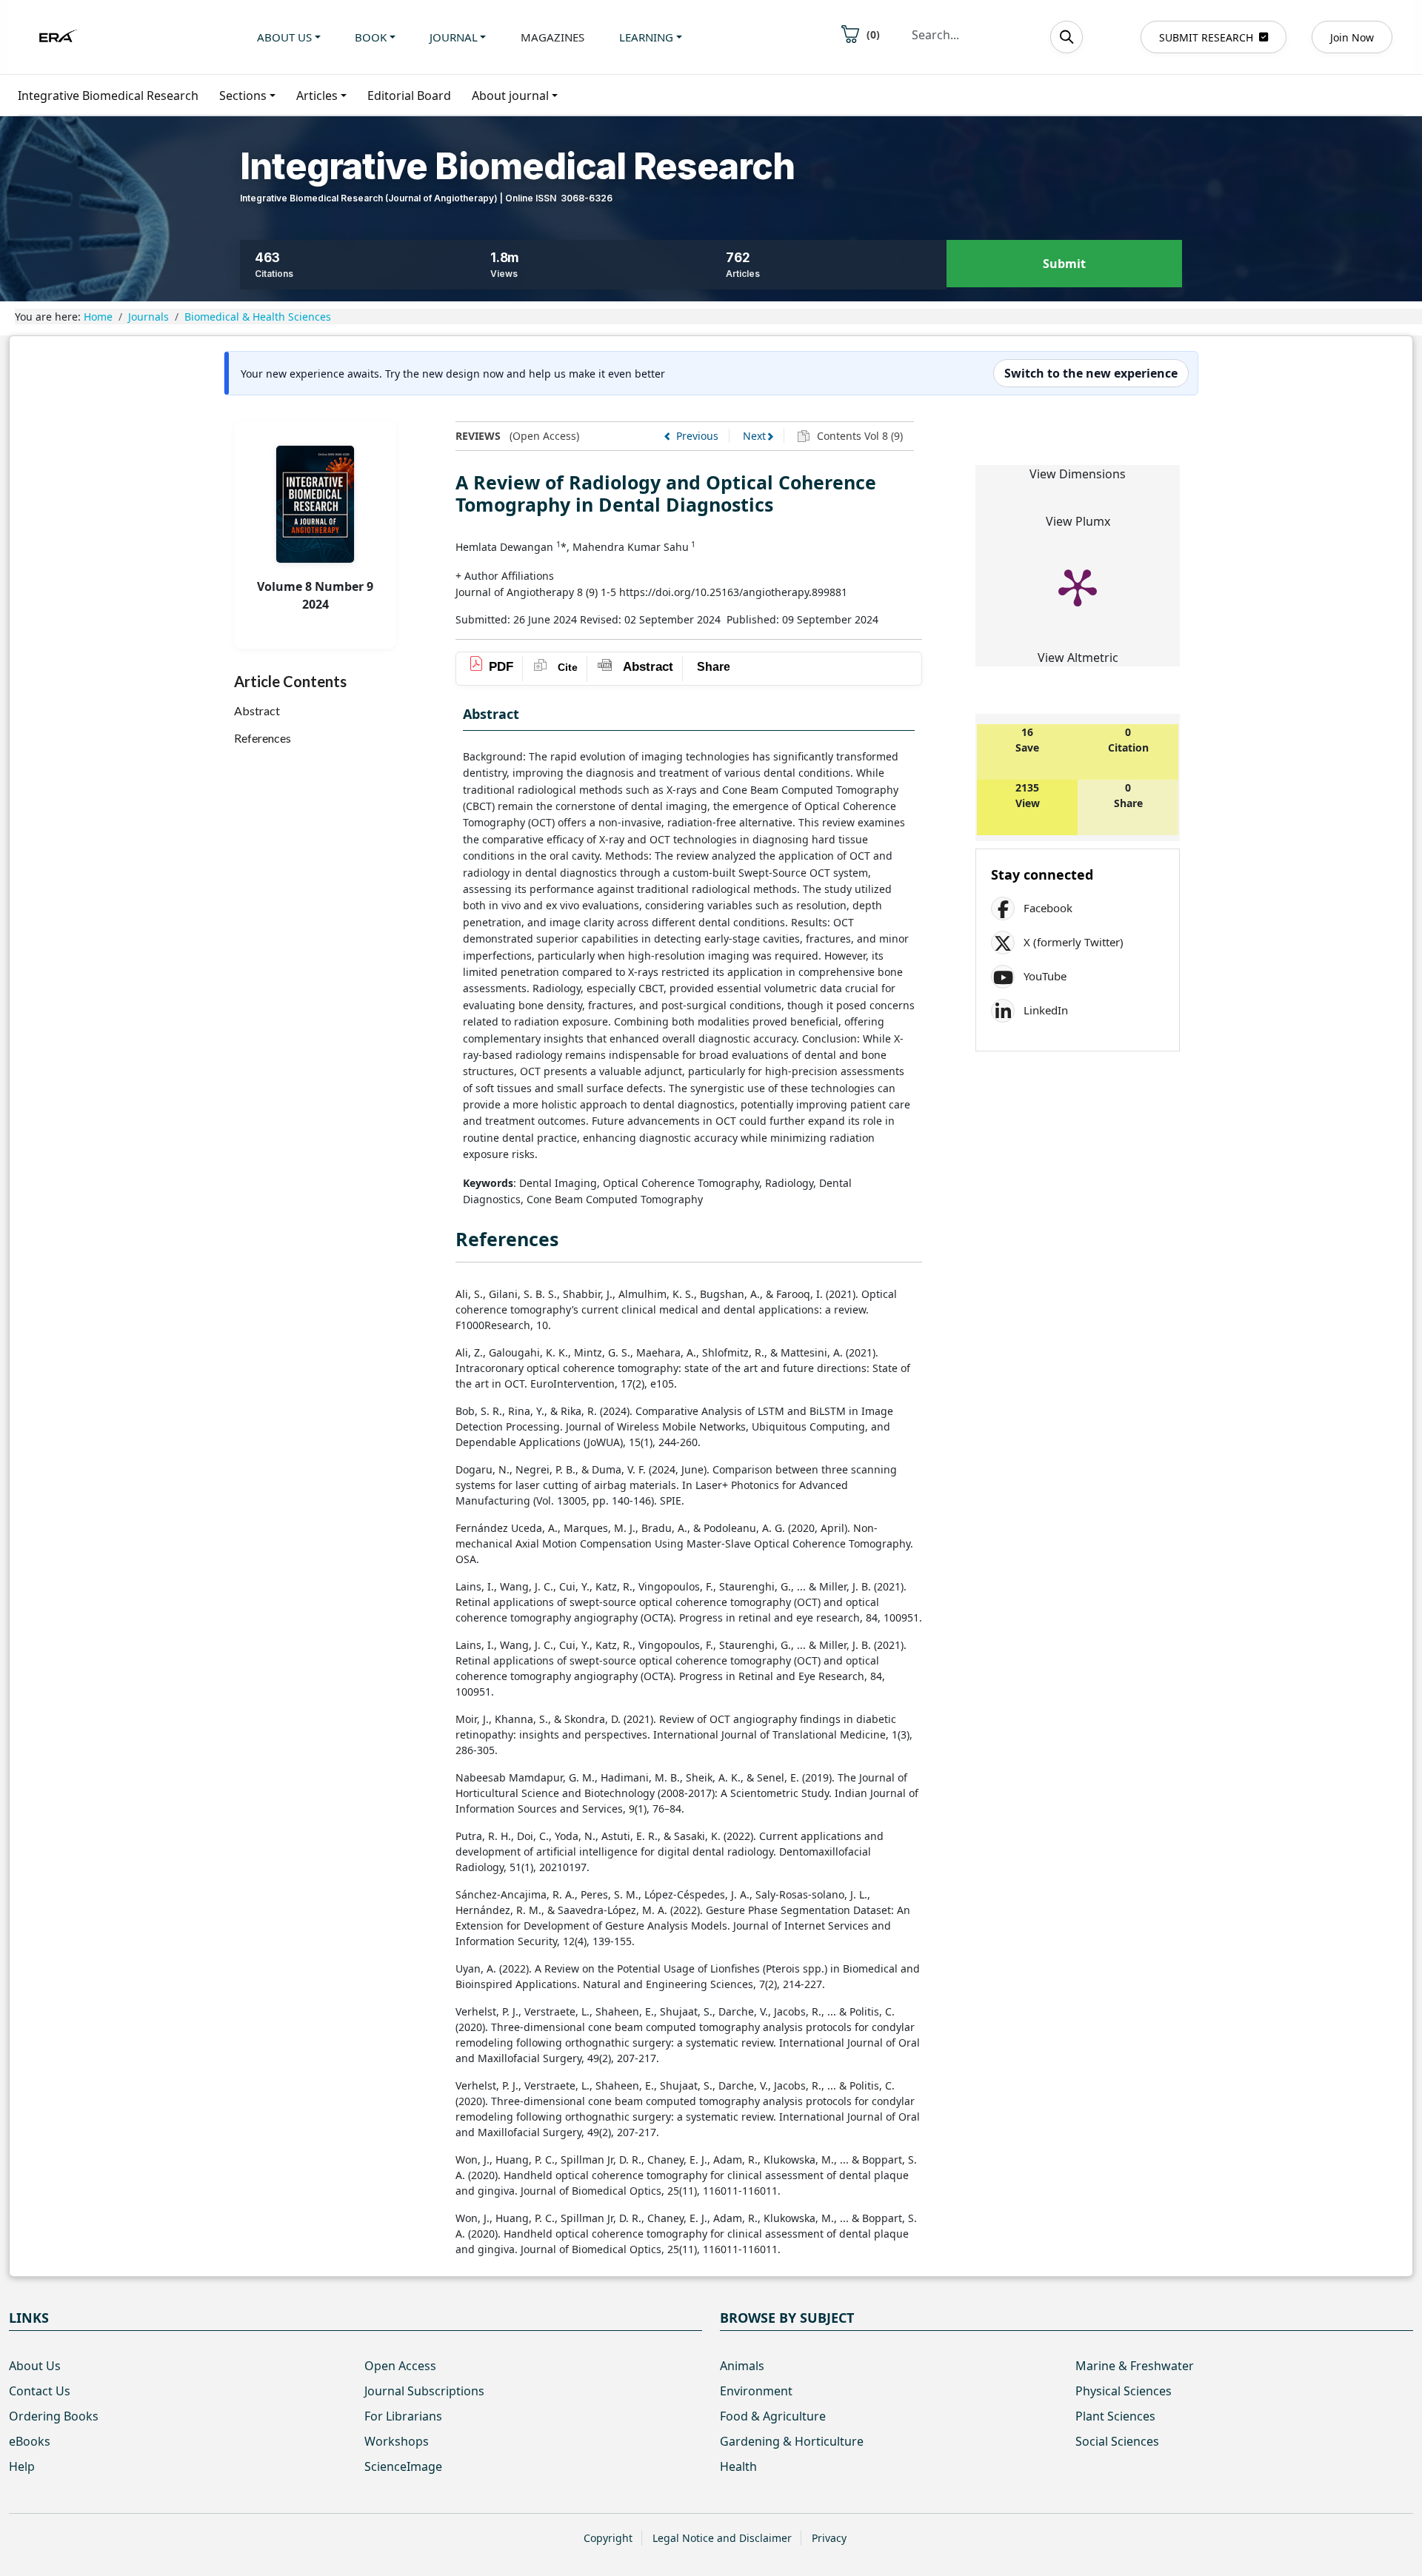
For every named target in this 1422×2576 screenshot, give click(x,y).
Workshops (397, 2441)
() (873, 34)
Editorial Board (409, 96)
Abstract (257, 710)
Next (754, 436)
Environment (756, 2391)
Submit (1064, 264)
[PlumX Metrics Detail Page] (1078, 586)
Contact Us (40, 2391)
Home (98, 317)
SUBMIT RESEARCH (1206, 37)
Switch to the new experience (1091, 373)
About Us (35, 2366)
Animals (742, 2366)
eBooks (30, 2441)
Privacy (829, 2538)
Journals (148, 317)
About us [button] (284, 37)
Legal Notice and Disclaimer (722, 2538)
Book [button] (371, 37)
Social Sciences (1117, 2441)
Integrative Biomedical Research (108, 96)
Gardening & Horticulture (792, 2441)
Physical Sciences (1124, 2391)
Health (738, 2466)
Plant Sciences (1115, 2416)
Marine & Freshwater (1135, 2366)
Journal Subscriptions (424, 2391)
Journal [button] (454, 37)
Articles (317, 96)
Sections (243, 96)
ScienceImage (403, 2466)
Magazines (553, 37)
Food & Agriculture (773, 2416)
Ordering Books (54, 2416)
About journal (510, 96)
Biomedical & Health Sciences (258, 317)
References (263, 738)
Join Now (1352, 37)
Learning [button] (646, 37)
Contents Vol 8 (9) (858, 436)
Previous (697, 436)
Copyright (608, 2538)
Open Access (400, 2366)
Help (22, 2466)
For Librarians (403, 2416)
